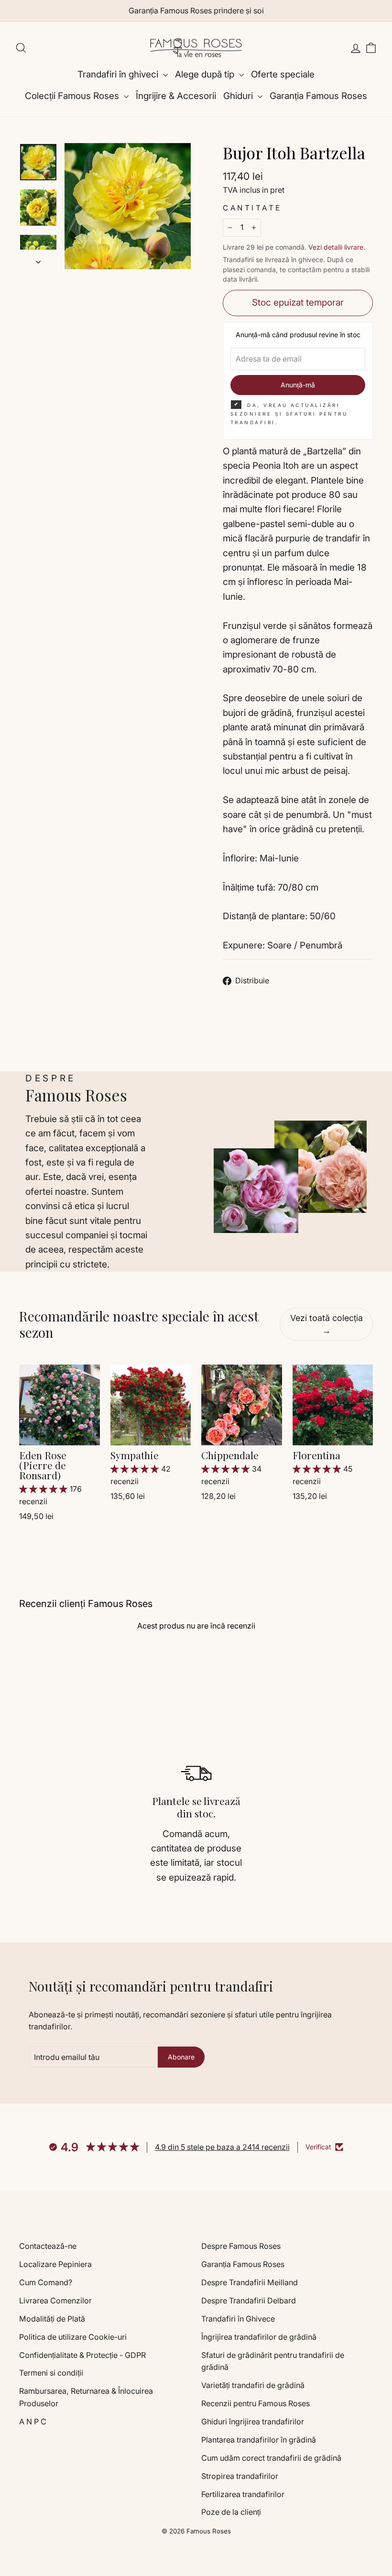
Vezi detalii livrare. (337, 247)
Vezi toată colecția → (327, 1324)
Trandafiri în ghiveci (119, 74)
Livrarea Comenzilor (55, 2301)
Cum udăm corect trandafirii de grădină (271, 2458)
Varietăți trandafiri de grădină (253, 2385)
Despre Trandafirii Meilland (250, 2282)
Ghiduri (239, 96)
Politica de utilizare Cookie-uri (73, 2337)
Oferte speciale (283, 74)
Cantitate (252, 208)
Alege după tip (206, 74)
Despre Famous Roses (241, 2246)
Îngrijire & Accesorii (176, 96)
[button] (44, 1489)
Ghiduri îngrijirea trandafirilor (253, 2422)
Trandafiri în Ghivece (238, 2319)
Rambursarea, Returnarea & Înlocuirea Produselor (86, 2397)
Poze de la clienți (231, 2512)
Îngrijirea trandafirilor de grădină (259, 2337)
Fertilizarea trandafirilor (243, 2494)
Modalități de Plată (52, 2319)
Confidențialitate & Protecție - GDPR (82, 2355)
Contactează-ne (48, 2246)
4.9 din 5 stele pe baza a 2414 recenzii (222, 2147)
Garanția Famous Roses (318, 96)
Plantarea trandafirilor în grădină (259, 2440)
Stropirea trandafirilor (240, 2476)
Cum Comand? (46, 2282)
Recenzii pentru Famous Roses (256, 2403)
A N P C (33, 2422)
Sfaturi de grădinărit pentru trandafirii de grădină (273, 2361)
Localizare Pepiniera (55, 2264)
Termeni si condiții (51, 2373)
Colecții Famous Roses (73, 96)
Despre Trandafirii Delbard (249, 2301)
